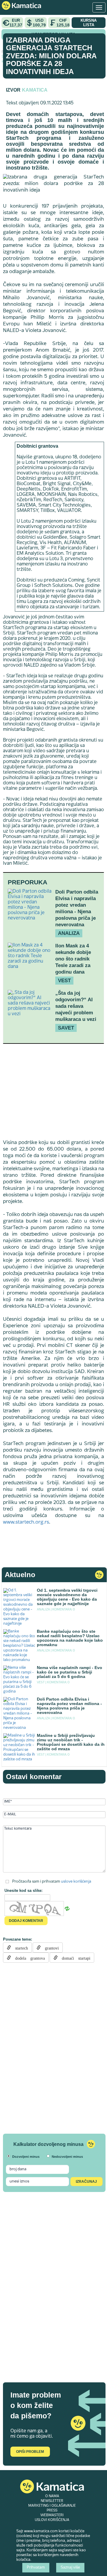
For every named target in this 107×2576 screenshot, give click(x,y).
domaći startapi (74, 1958)
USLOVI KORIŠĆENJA (52, 2520)
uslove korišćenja (76, 1882)
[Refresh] (67, 1909)
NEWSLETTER (52, 2501)
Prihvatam (36, 2568)
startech (19, 1947)
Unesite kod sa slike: (23, 1891)
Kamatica (35, 90)
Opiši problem (30, 2452)
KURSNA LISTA (89, 23)
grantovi (50, 1947)
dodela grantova (28, 1958)
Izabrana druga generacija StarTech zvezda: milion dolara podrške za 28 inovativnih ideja (51, 56)
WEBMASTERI (52, 2515)
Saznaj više (70, 2568)
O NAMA (52, 2496)
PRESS (52, 2511)
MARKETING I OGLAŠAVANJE (52, 2506)
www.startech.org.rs (26, 1522)
